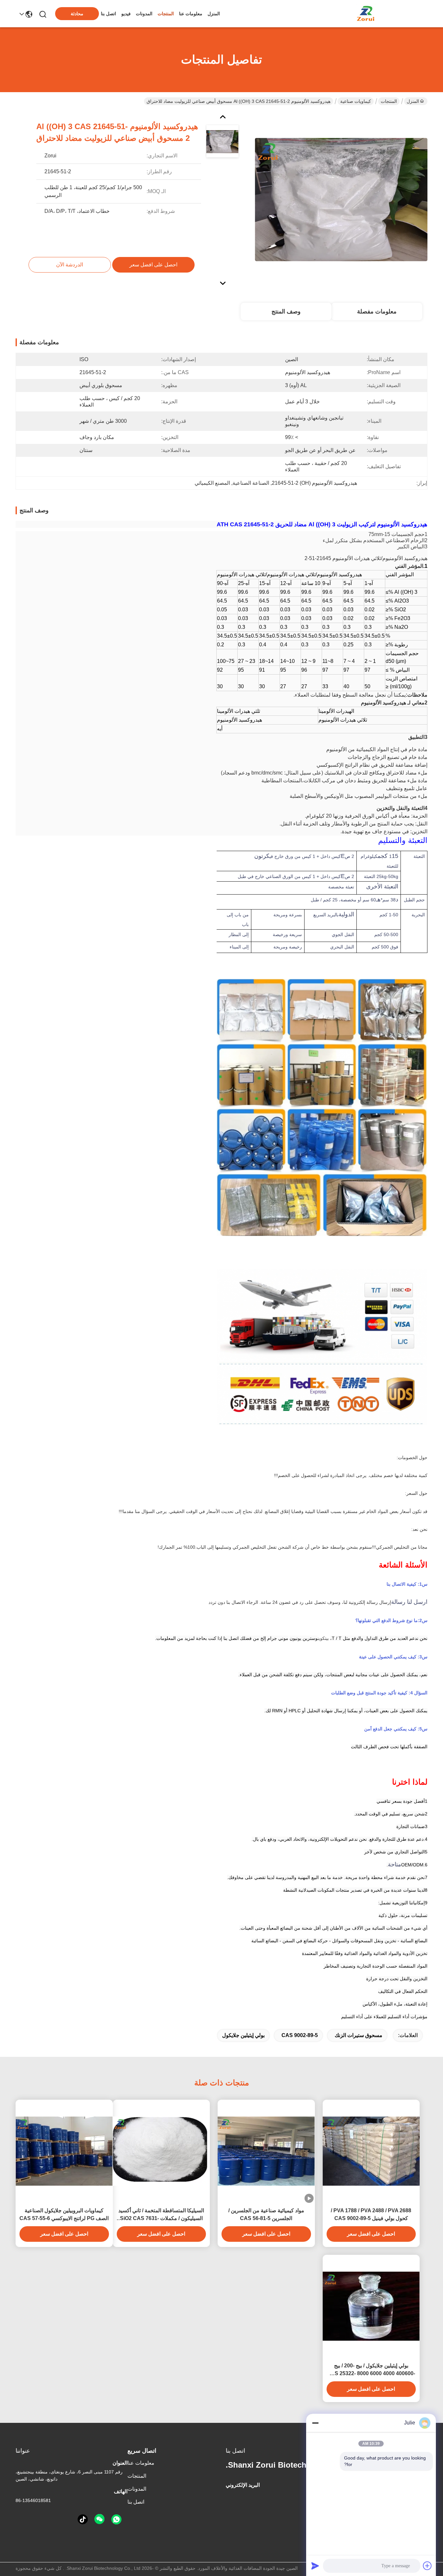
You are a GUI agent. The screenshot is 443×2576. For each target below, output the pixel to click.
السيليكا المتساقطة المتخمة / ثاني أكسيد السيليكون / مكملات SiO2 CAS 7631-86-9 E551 (161, 2215)
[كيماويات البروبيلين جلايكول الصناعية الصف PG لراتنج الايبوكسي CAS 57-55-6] (64, 2151)
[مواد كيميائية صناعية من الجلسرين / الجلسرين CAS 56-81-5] (266, 2151)
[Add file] (427, 2566)
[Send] (315, 2566)
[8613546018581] (116, 2520)
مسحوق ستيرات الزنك (359, 2035)
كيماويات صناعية (356, 101)
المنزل (214, 14)
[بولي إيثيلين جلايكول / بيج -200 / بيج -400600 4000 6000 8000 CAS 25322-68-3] (371, 2306)
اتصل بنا (108, 14)
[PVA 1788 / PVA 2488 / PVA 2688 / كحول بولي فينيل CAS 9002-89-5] (371, 2151)
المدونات (144, 14)
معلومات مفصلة (377, 311)
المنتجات (166, 14)
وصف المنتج (286, 311)
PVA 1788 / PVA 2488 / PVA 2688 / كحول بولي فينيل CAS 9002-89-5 (371, 2214)
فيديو (126, 14)
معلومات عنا (191, 14)
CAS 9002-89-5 (300, 2035)
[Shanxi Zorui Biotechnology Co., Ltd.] (366, 14)
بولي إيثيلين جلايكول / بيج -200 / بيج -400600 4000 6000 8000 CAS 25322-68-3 (371, 2370)
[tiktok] (83, 2520)
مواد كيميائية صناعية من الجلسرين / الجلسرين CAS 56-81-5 (266, 2214)
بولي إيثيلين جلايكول (243, 2035)
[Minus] (315, 2423)
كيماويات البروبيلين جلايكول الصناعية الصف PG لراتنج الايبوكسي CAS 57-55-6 (64, 2214)
